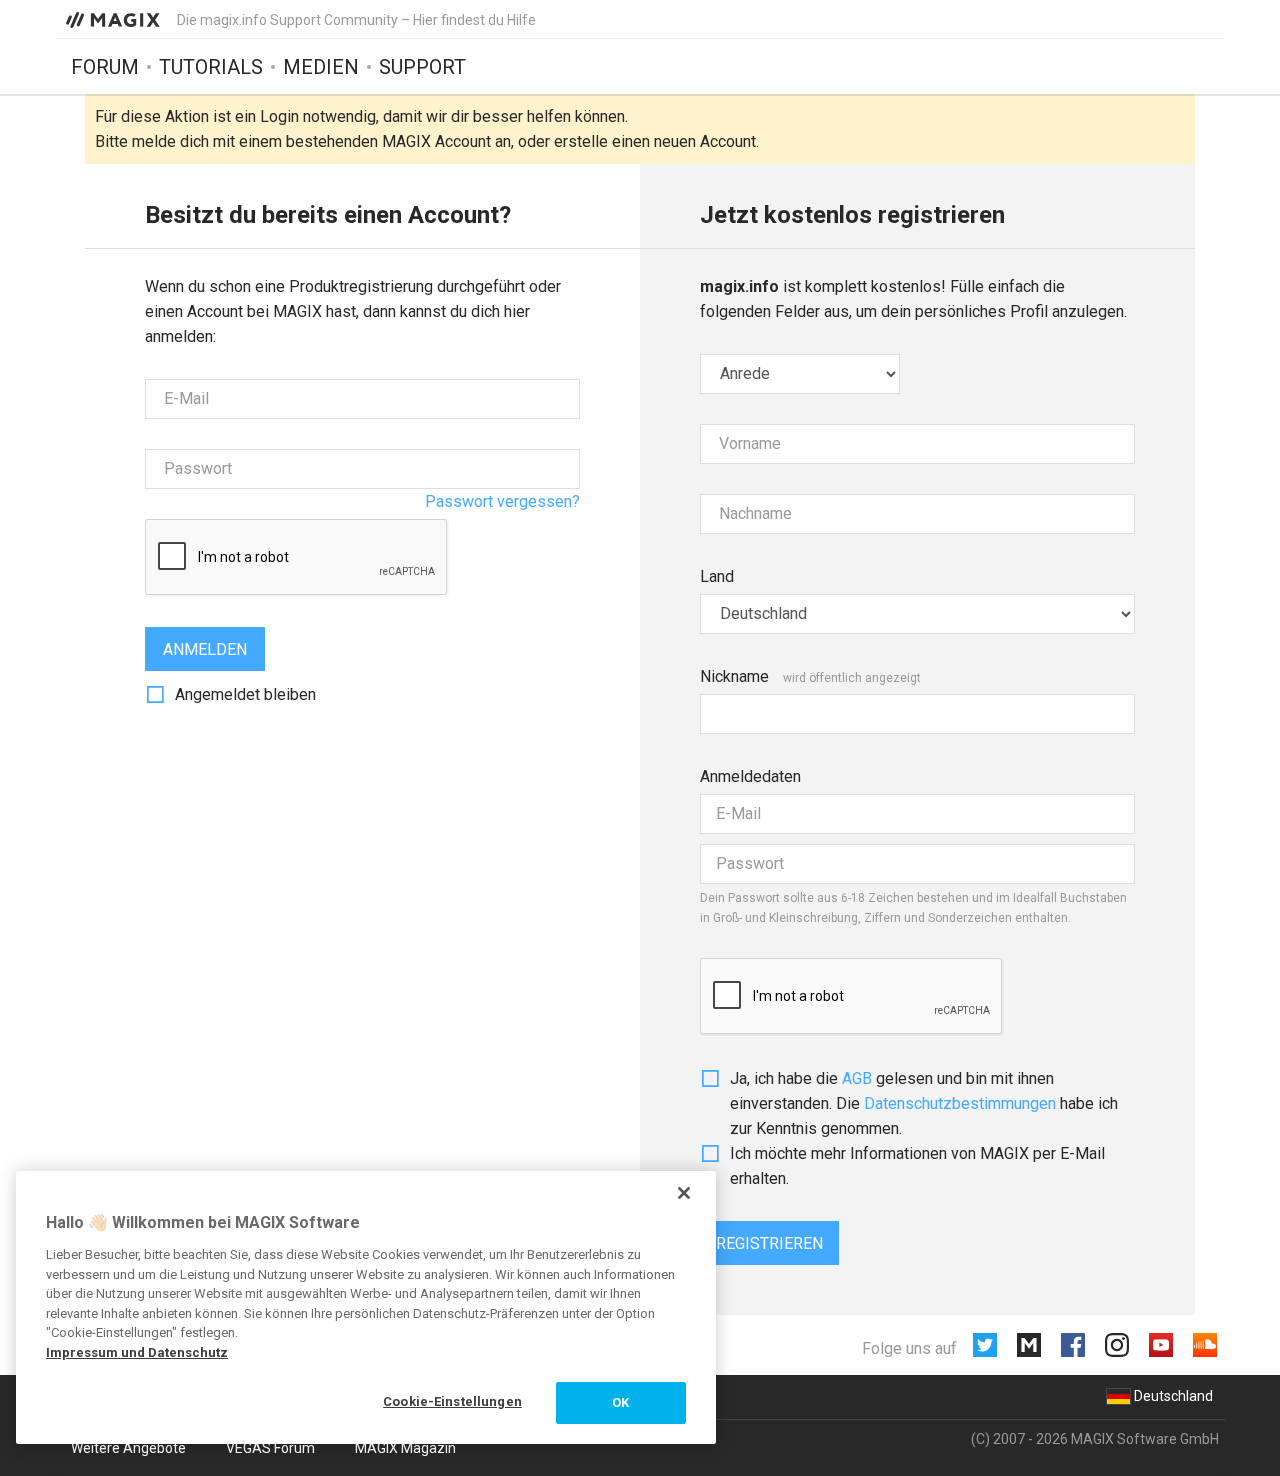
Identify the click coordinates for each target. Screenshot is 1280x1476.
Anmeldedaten (750, 776)
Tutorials (211, 67)
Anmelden (205, 649)
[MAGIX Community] (114, 19)
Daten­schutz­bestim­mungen (960, 1103)
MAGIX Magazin (405, 1448)
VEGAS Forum (270, 1448)
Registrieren (769, 1243)
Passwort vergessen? (502, 501)
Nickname (734, 676)
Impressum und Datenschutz (137, 1352)
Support (422, 67)
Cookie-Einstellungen (452, 1401)
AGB (857, 1078)
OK (620, 1402)
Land (717, 576)
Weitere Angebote (128, 1448)
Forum (105, 67)
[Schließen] (684, 1193)
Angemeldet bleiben (245, 694)
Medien (321, 67)
